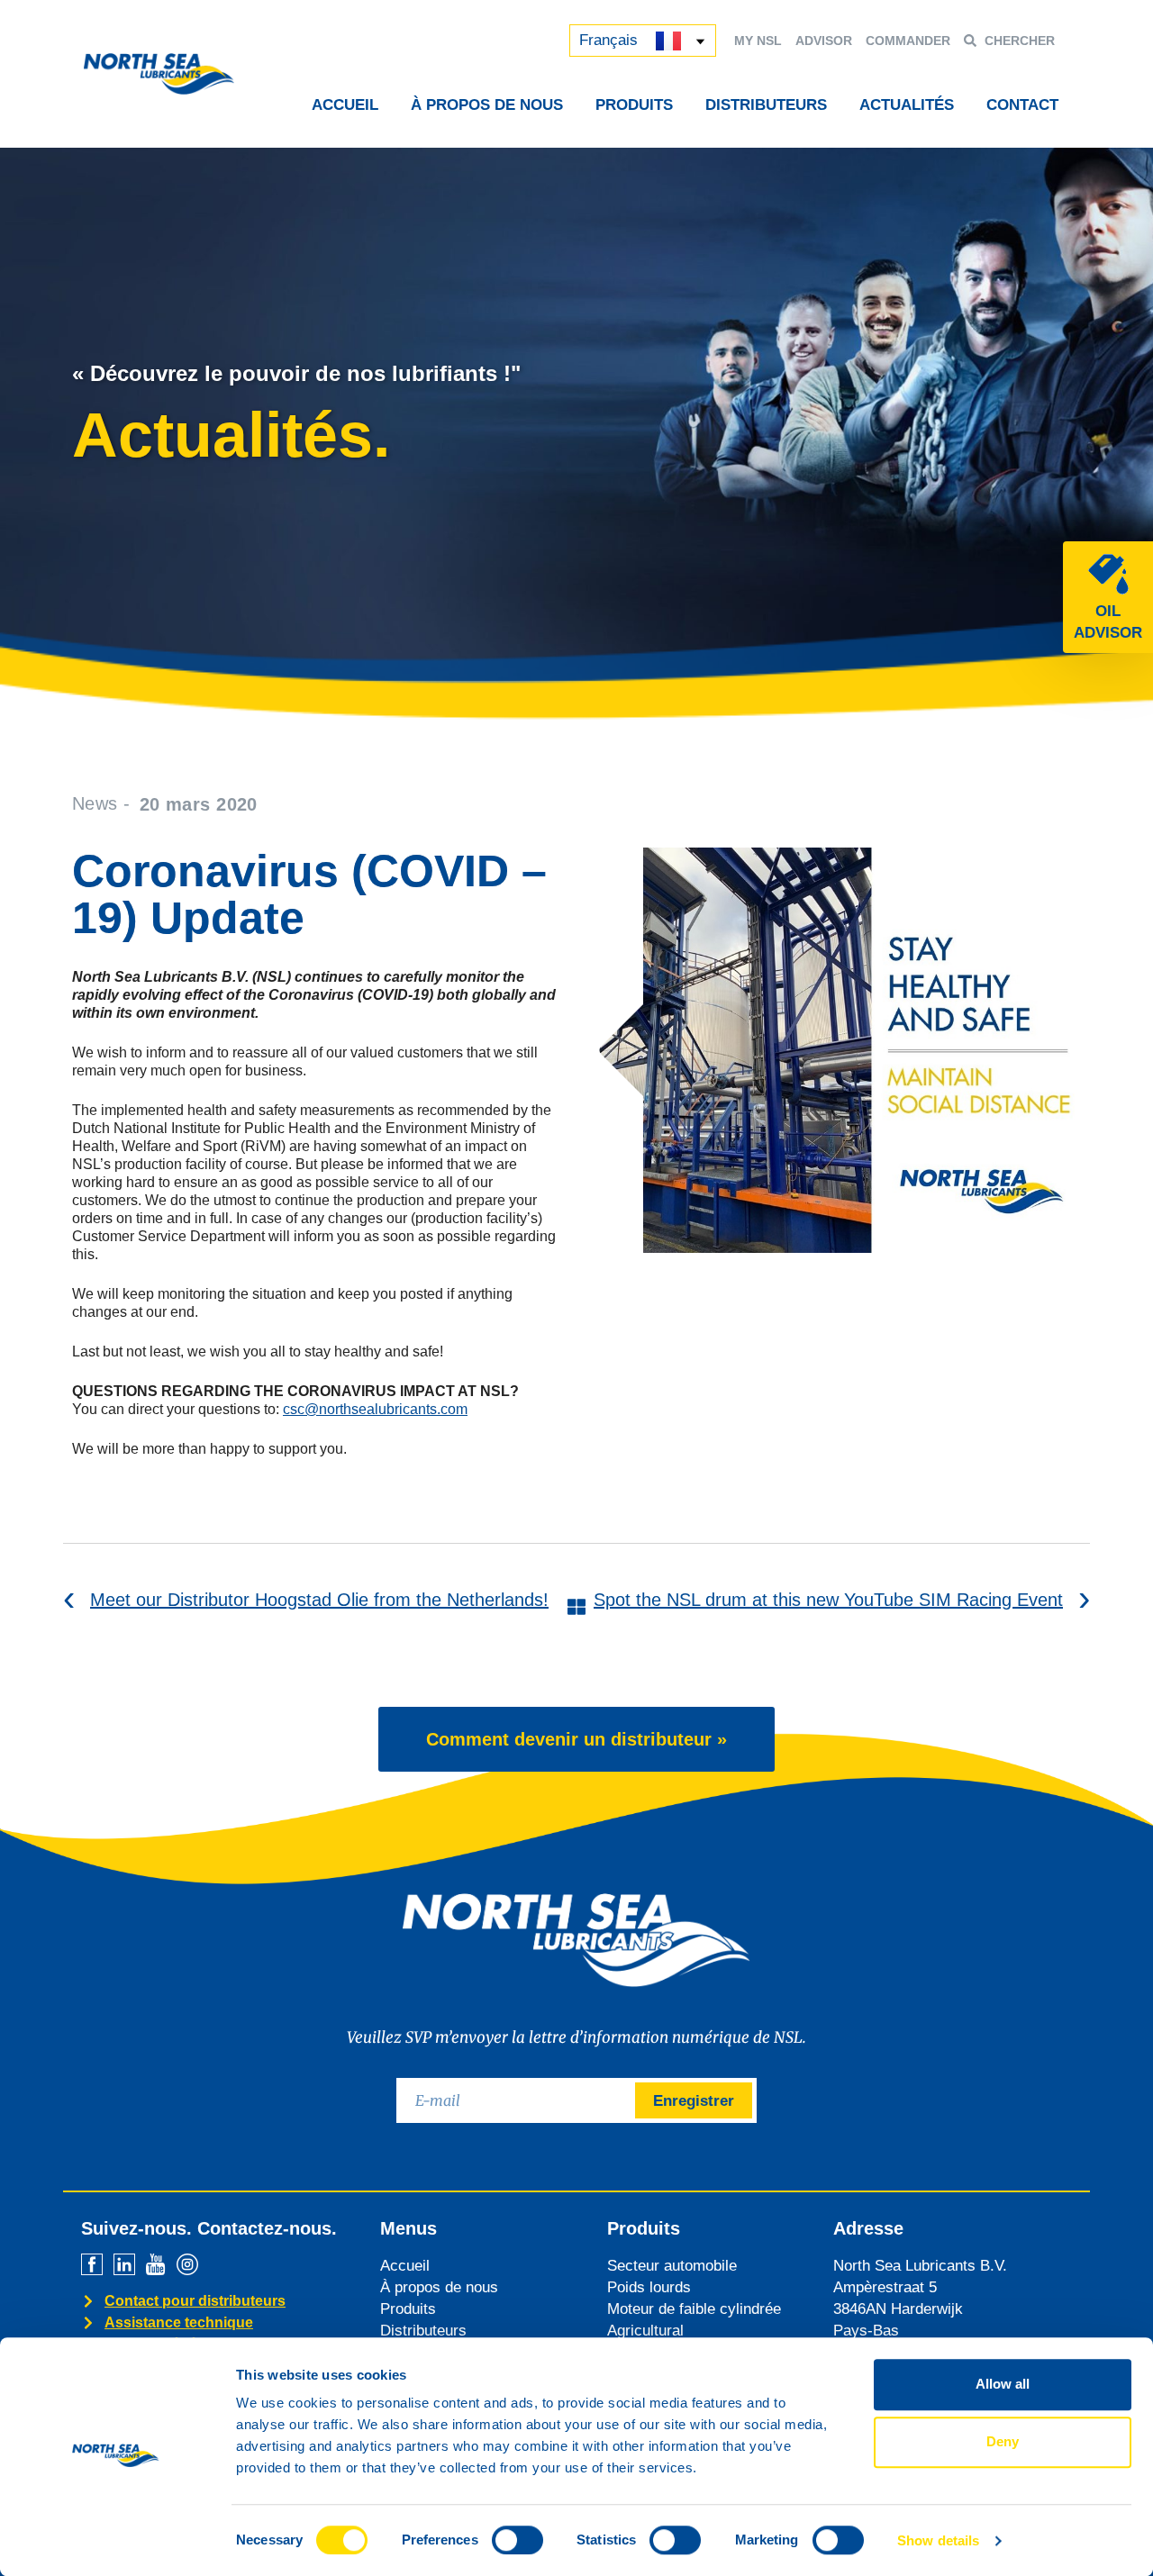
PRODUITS (634, 105)
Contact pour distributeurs (195, 2301)
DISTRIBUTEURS (766, 105)
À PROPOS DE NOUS (487, 105)
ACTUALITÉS (907, 105)
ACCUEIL (345, 105)
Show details (938, 2540)
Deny (1003, 2441)
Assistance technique (179, 2322)
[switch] (517, 2540)
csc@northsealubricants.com (375, 1409)
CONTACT (1022, 105)
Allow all (1003, 2384)
